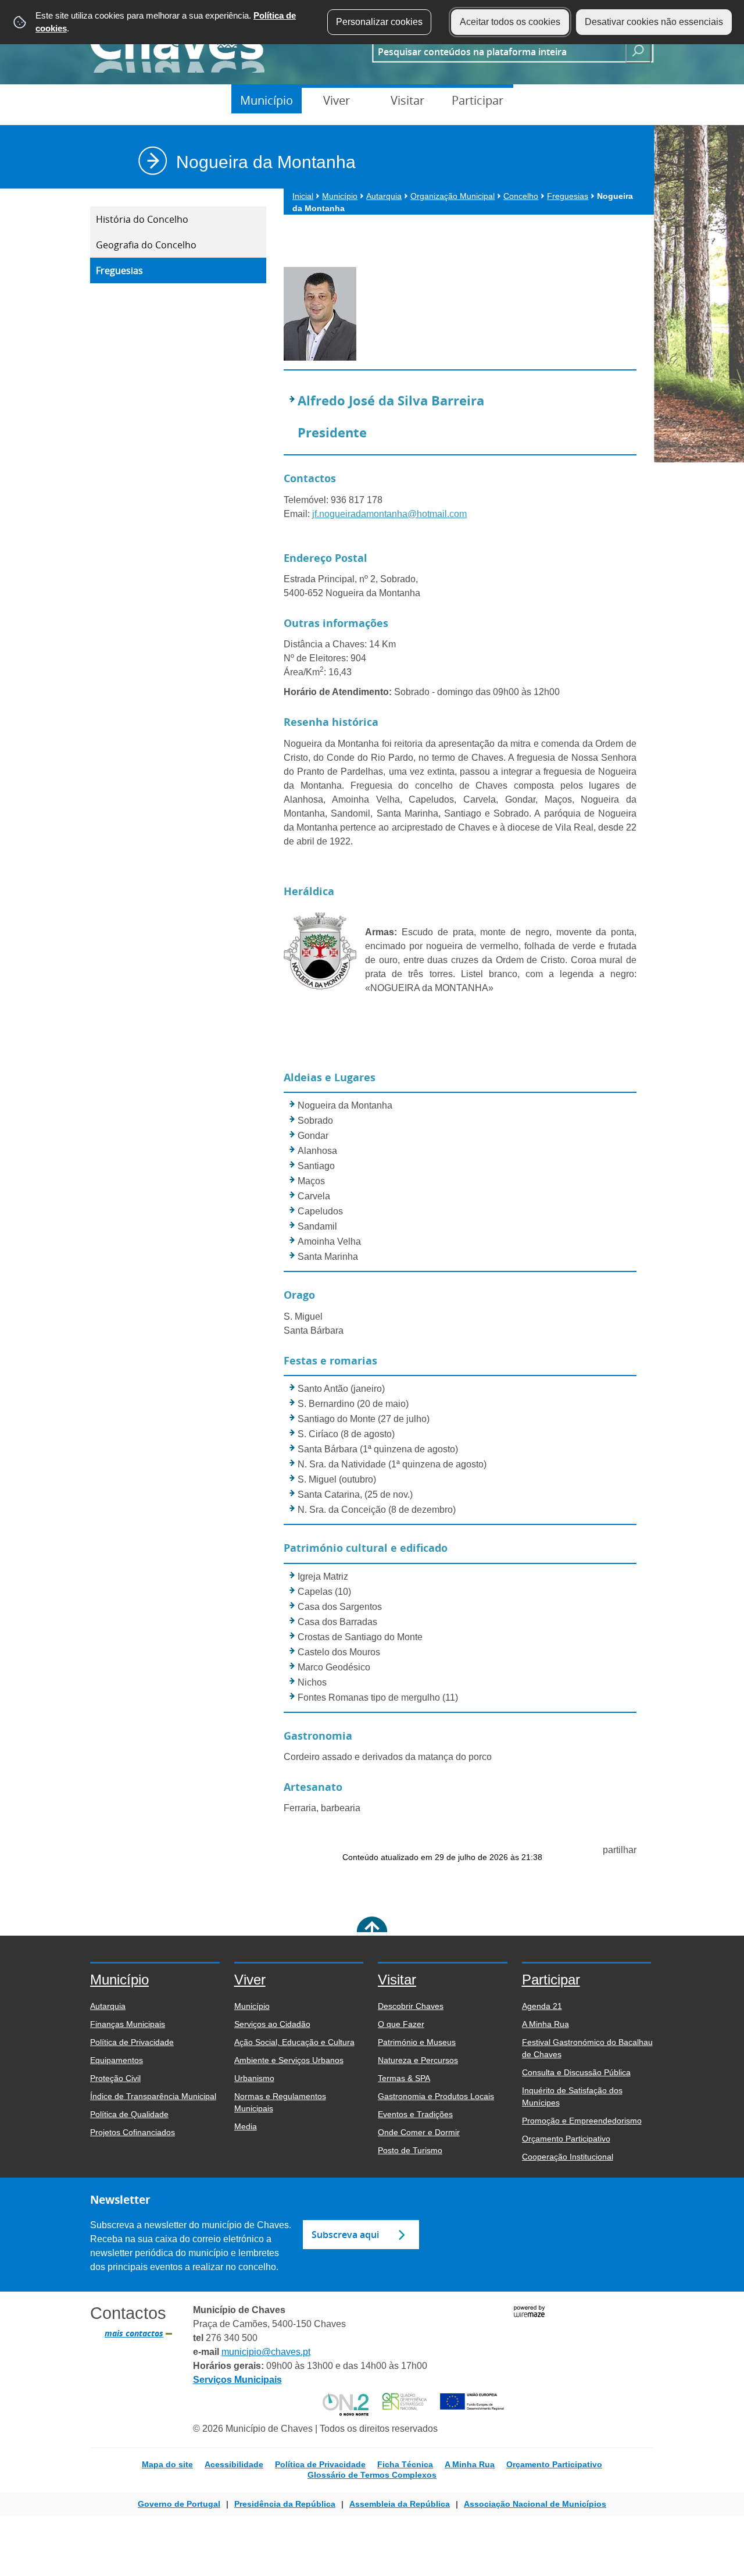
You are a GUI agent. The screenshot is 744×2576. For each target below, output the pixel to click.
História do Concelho (142, 219)
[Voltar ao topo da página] (372, 1932)
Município (267, 100)
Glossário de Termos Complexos (372, 2475)
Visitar (407, 100)
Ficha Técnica (405, 2464)
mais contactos (134, 2333)
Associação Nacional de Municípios (535, 2504)
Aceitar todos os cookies (510, 22)
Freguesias (119, 270)
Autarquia (384, 196)
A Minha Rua (470, 2464)
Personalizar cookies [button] (379, 22)
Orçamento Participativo (554, 2464)
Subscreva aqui (345, 2235)
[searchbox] (495, 51)
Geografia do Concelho (146, 245)
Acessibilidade (234, 2464)
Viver (337, 100)
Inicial (303, 196)
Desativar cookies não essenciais (654, 22)
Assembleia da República (400, 2504)
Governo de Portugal (179, 2504)
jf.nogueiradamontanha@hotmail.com (389, 514)
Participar (477, 100)
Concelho (521, 196)
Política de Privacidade (320, 2464)
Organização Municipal (453, 196)
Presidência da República (285, 2504)
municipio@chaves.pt (266, 2352)
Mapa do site (167, 2464)
